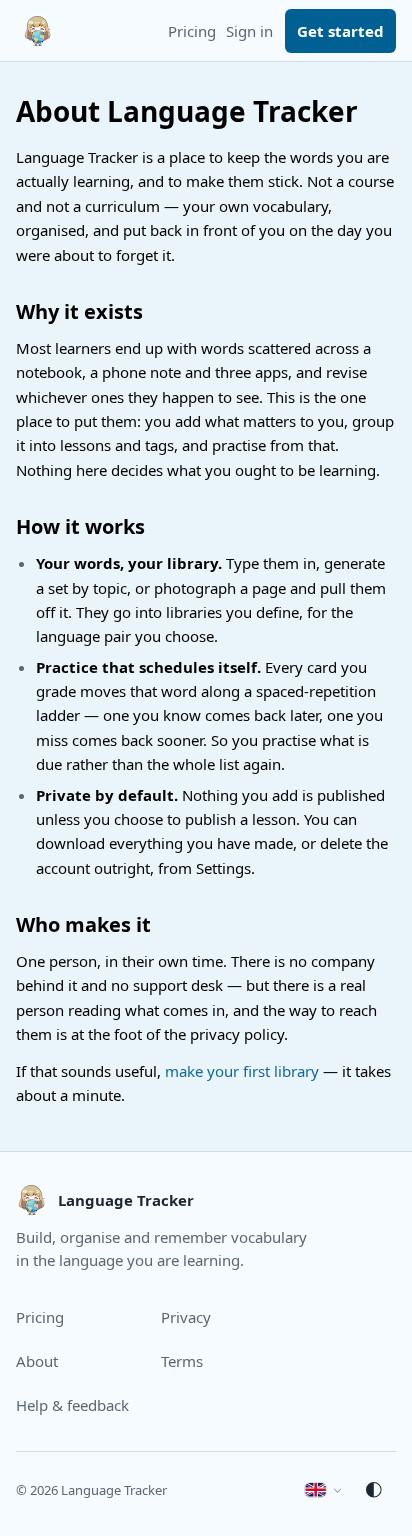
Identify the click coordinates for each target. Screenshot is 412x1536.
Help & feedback (72, 1405)
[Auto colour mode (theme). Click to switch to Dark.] (374, 1490)
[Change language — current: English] (323, 1490)
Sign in (249, 31)
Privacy (186, 1317)
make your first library (242, 1071)
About (37, 1361)
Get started (340, 31)
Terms (182, 1361)
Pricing (192, 31)
